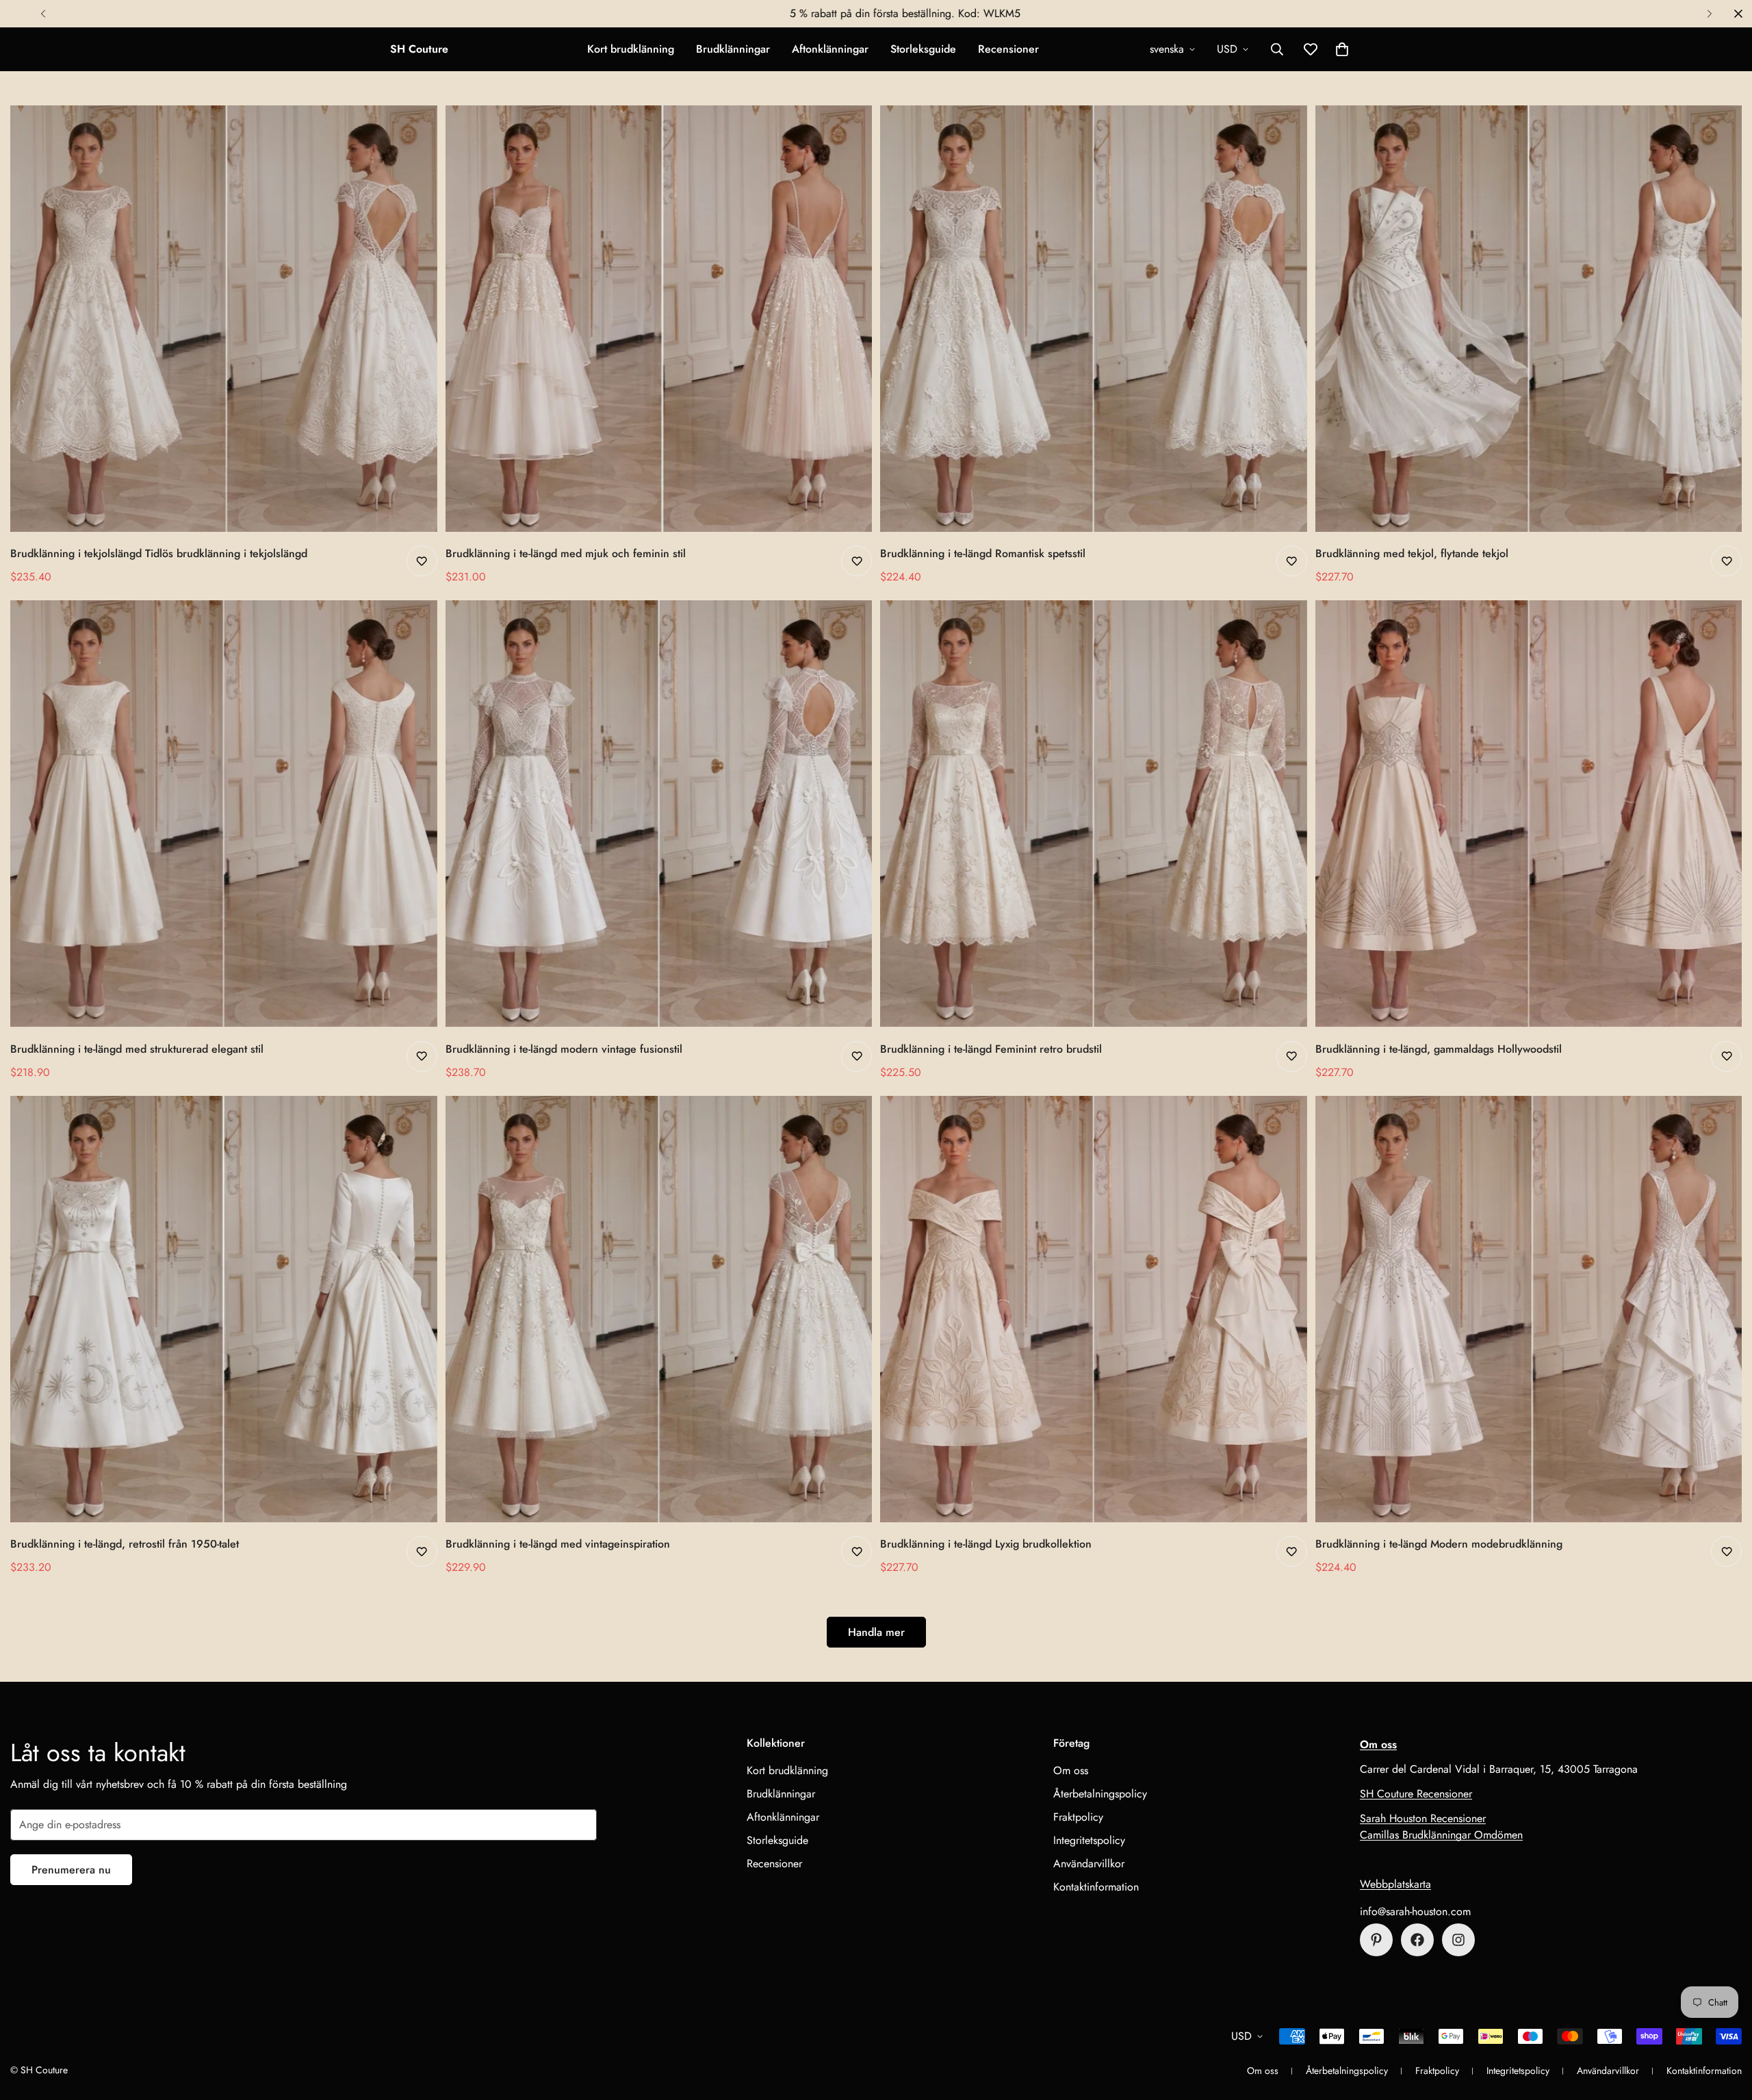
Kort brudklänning (631, 49)
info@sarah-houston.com (1415, 1911)
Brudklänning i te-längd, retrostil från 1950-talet (125, 1544)
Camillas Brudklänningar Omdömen (1441, 1835)
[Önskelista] (422, 561)
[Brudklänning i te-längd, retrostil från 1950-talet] (224, 1309)
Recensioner (1008, 49)
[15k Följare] (1417, 1940)
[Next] (1709, 14)
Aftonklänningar (830, 49)
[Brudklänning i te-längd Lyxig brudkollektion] (1094, 1309)
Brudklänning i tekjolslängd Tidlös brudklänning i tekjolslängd (159, 553)
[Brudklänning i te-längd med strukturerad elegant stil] (224, 814)
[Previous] (43, 14)
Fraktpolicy (1078, 1817)
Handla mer (876, 1632)
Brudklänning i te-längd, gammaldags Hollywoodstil (1439, 1049)
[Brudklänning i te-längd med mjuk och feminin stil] (659, 319)
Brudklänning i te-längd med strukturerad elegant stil (137, 1049)
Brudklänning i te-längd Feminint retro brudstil (991, 1049)
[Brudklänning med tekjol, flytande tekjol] (1529, 319)
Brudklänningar (733, 49)
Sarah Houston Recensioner (1423, 1818)
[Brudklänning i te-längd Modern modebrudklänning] (1529, 1309)
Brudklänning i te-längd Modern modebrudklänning (1439, 1544)
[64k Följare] (1458, 1940)
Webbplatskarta (1395, 1884)
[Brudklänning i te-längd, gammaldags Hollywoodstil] (1529, 814)
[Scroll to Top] (1725, 2025)
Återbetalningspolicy (1100, 1794)
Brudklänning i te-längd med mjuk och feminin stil (566, 553)
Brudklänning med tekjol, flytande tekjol (1412, 553)
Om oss (1071, 1770)
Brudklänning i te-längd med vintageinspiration (558, 1544)
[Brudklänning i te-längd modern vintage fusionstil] (659, 814)
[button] (1342, 49)
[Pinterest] (1376, 1940)
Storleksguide (923, 49)
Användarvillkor (1089, 1864)
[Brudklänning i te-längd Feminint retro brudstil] (1094, 814)
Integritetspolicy (1089, 1840)
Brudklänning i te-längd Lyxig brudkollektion (986, 1544)
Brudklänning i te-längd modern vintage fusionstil (564, 1049)
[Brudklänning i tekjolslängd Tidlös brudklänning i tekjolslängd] (224, 319)
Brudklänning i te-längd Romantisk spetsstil (983, 553)
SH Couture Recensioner (1416, 1794)
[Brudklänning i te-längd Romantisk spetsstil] (1094, 319)
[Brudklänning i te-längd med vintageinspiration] (659, 1309)
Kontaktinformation (1096, 1887)
